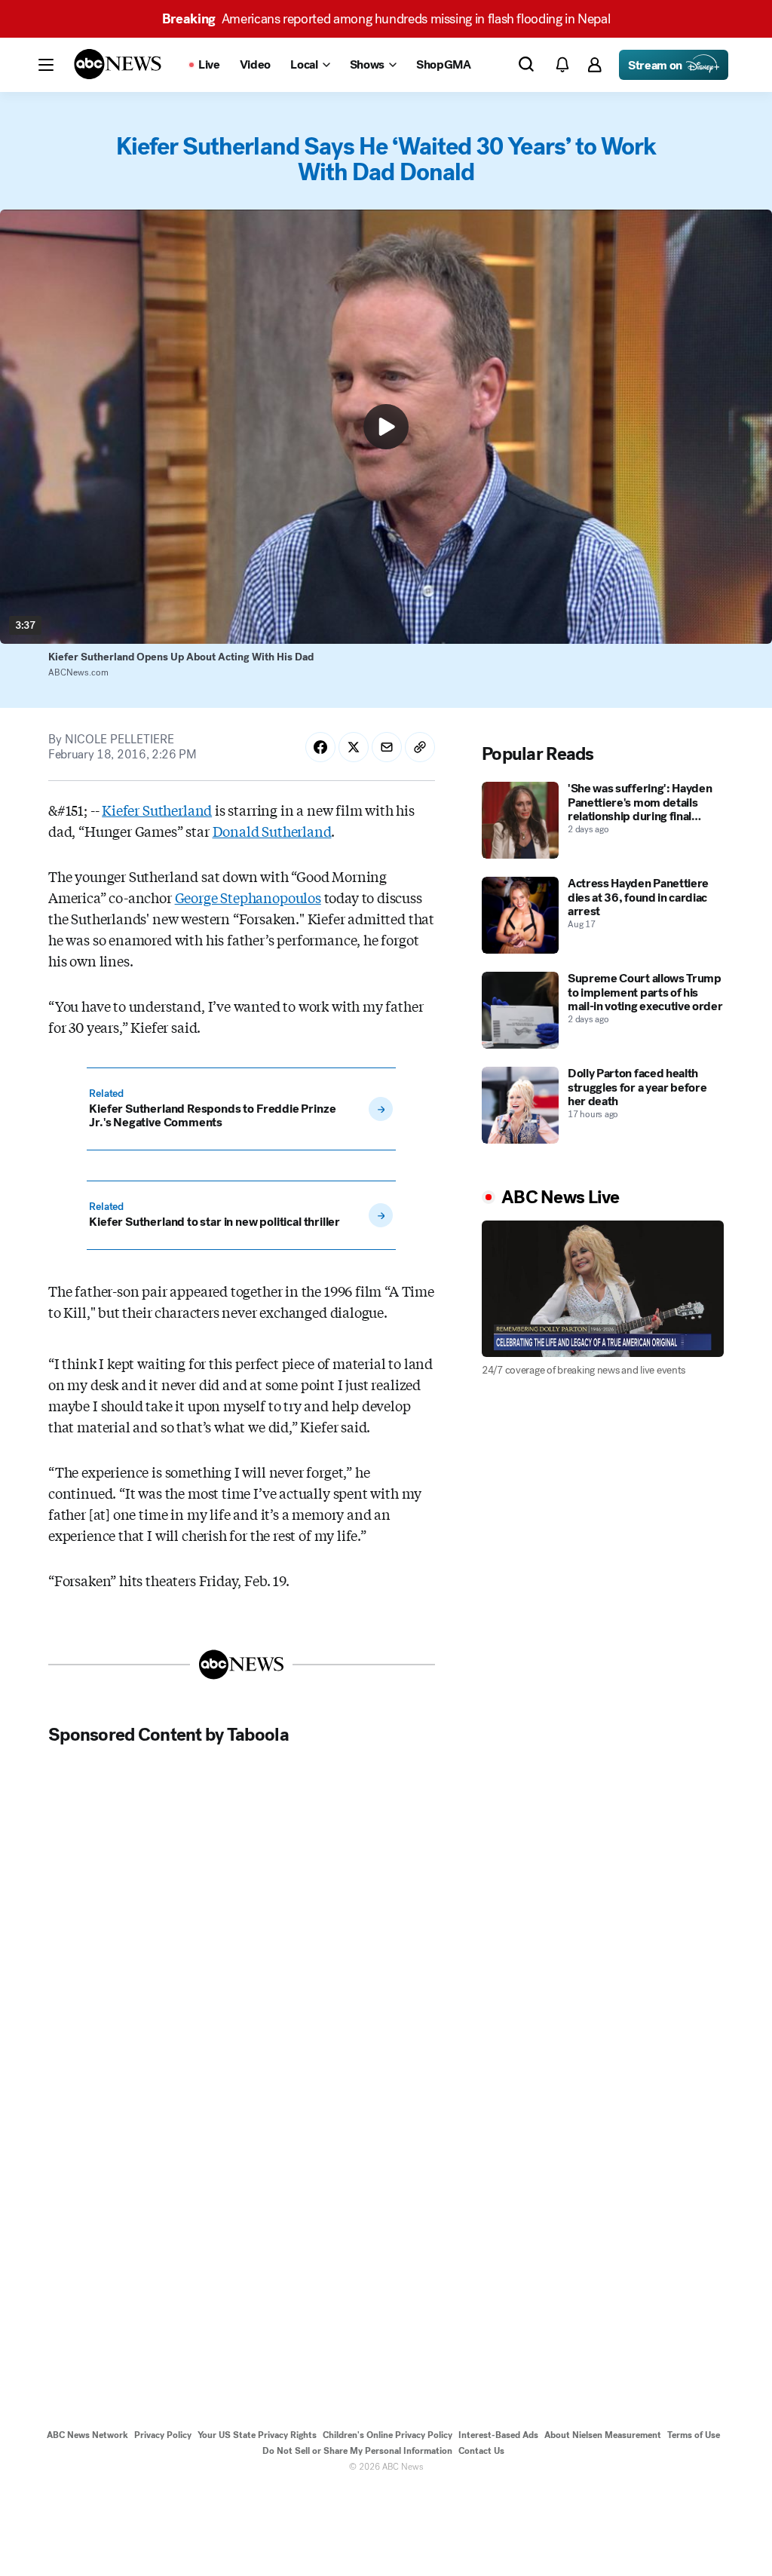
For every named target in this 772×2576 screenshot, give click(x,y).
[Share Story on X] (354, 747)
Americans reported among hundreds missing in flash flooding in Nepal (386, 19)
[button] (46, 65)
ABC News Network (87, 2435)
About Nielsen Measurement (603, 2435)
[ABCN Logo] (118, 64)
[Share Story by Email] (387, 747)
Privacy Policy (163, 2435)
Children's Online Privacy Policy (388, 2435)
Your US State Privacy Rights (257, 2435)
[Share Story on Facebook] (320, 747)
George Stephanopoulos (248, 897)
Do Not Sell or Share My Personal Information (357, 2451)
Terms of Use (694, 2435)
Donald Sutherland (272, 831)
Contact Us (481, 2451)
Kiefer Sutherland (157, 810)
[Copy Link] (420, 747)
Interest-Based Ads (498, 2435)
